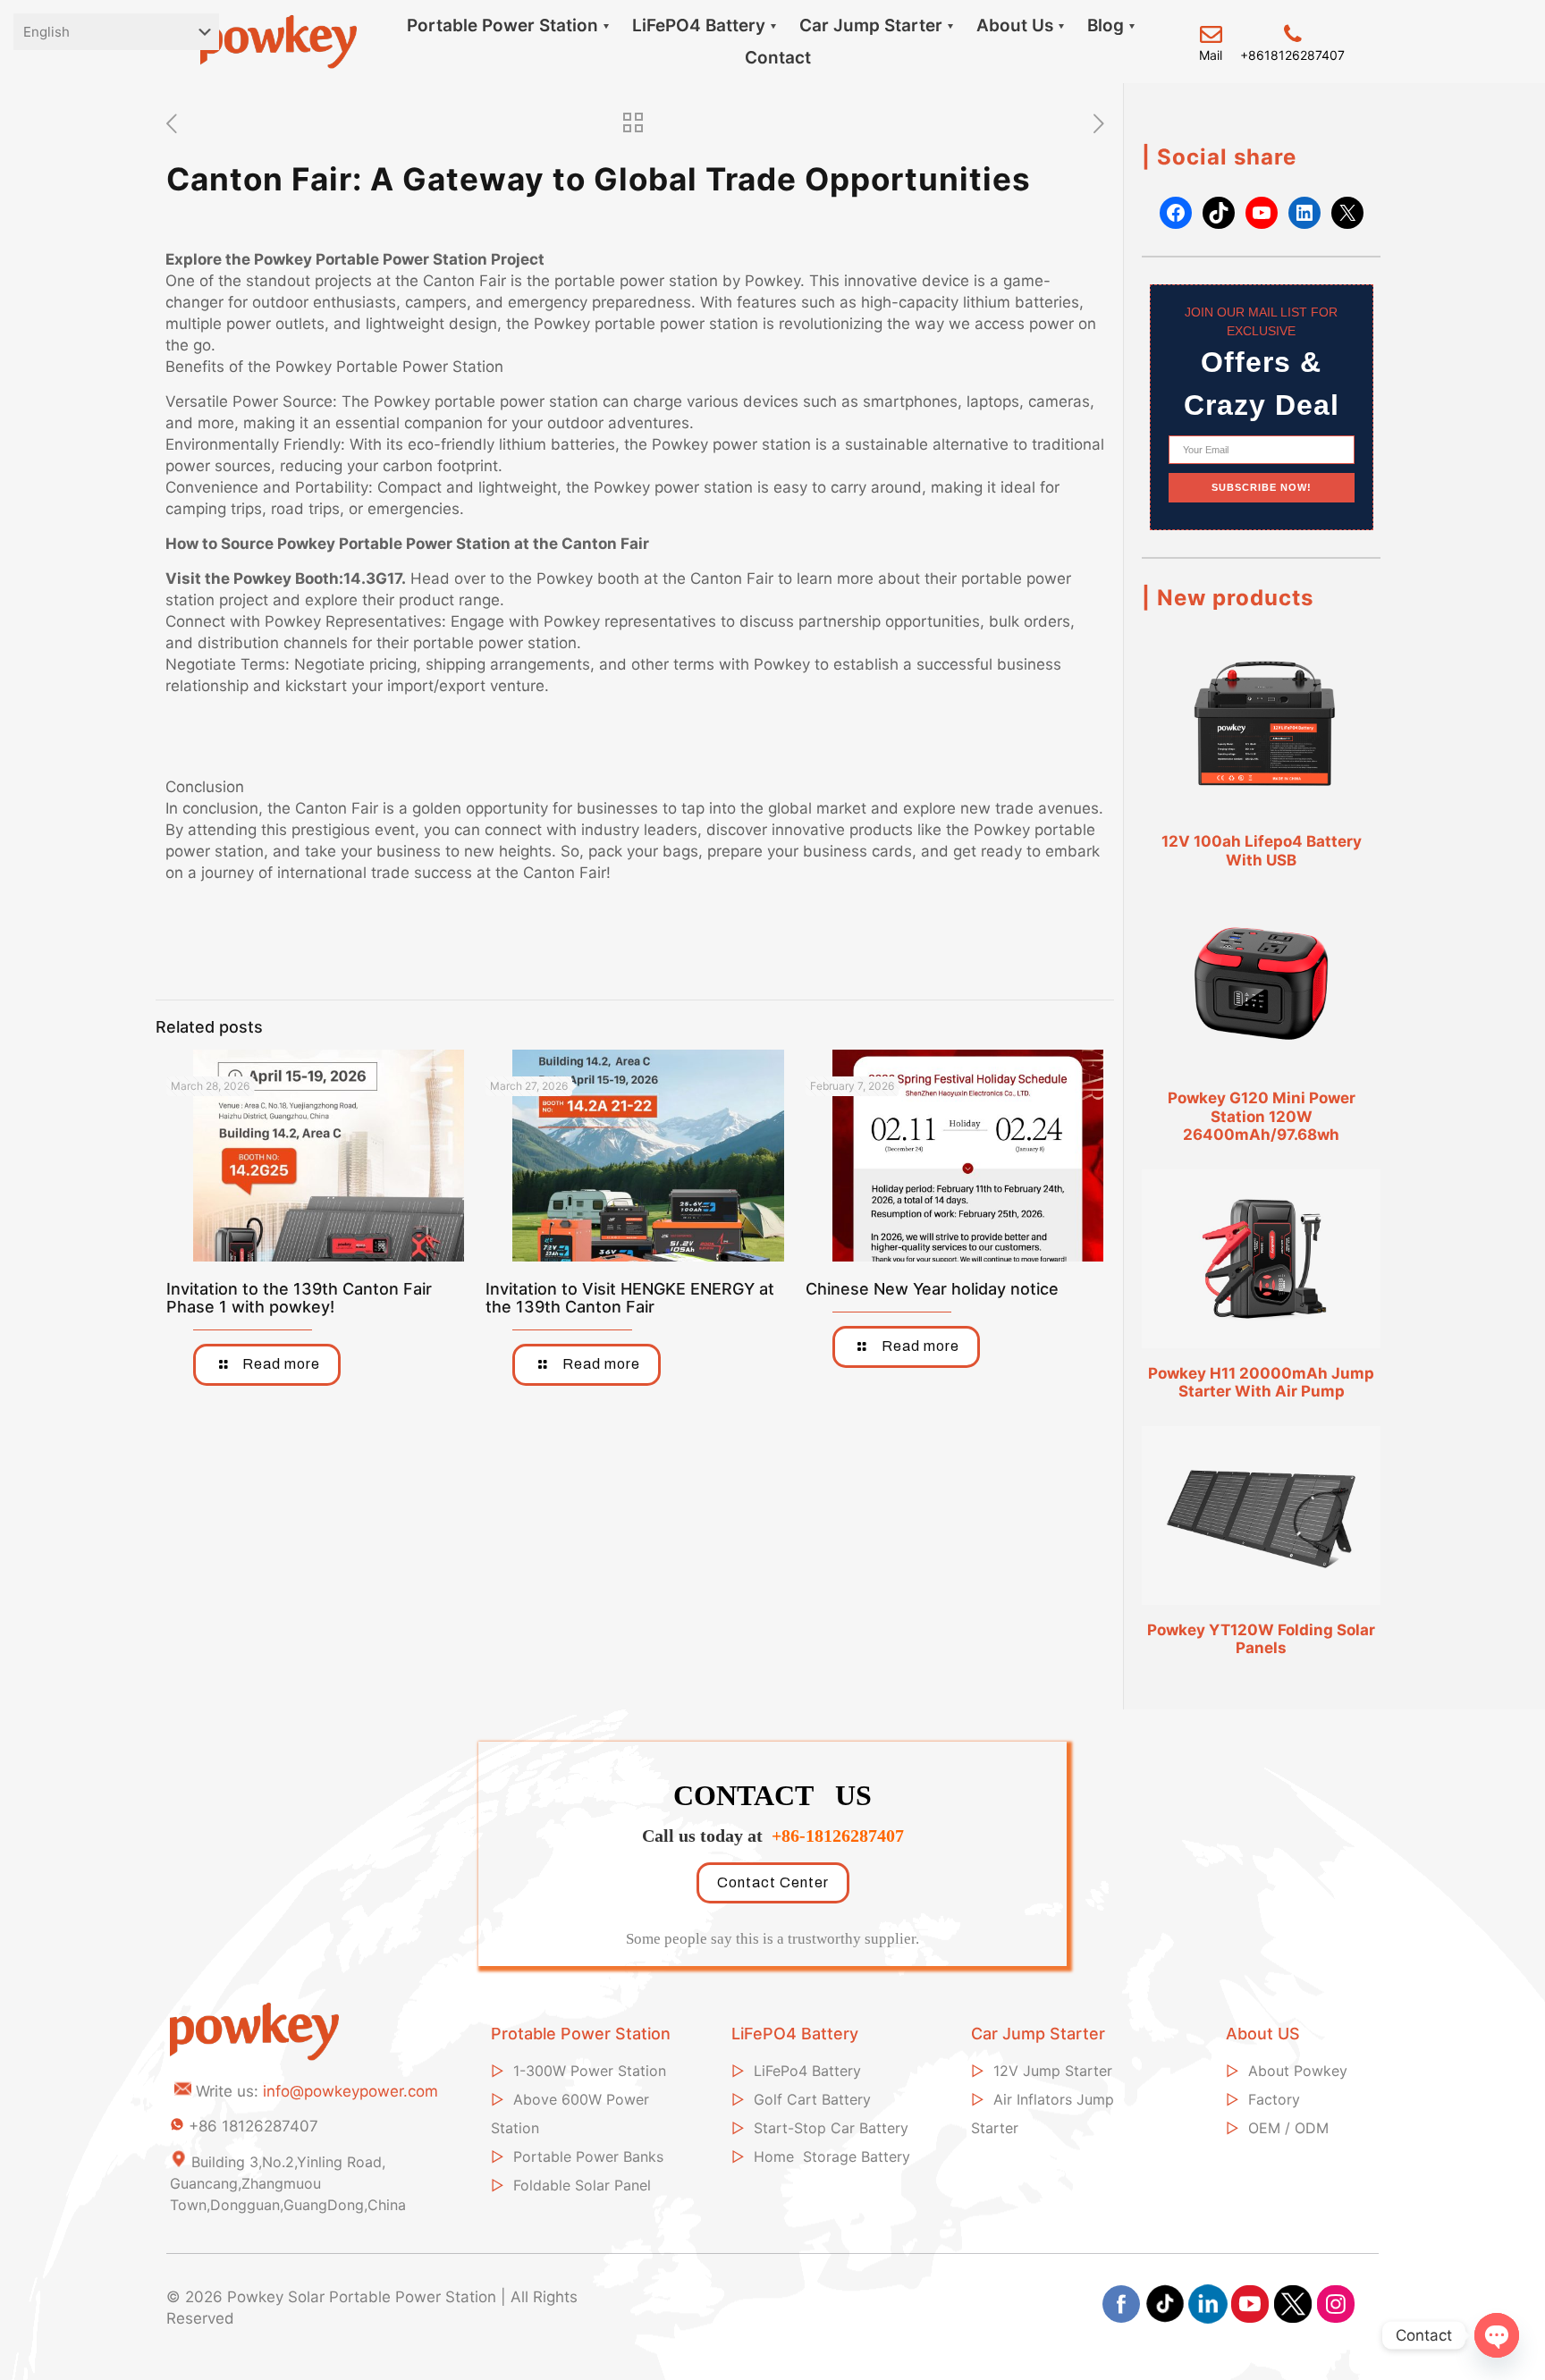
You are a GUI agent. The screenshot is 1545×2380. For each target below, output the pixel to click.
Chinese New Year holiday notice (932, 1289)
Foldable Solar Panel (582, 2185)
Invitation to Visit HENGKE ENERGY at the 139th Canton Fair (630, 1298)
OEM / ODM (1288, 2128)
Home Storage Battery (832, 2156)
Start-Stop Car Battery (831, 2128)
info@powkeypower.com (350, 2091)
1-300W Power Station (590, 2071)
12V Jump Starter (1053, 2071)
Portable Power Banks (588, 2156)
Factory (1274, 2099)
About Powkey (1298, 2071)
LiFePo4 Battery (807, 2071)
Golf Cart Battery (812, 2099)
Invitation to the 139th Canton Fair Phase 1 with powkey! (299, 1298)
